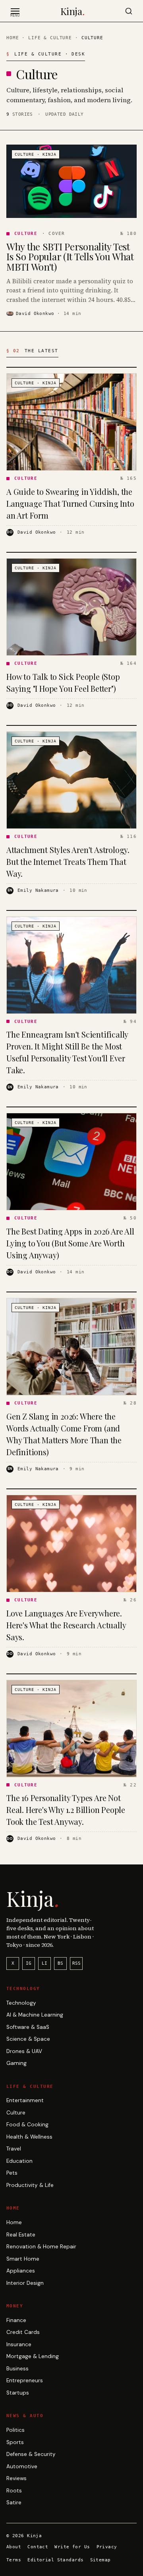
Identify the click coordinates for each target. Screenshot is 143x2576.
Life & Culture (50, 38)
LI (44, 1963)
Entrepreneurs (25, 2380)
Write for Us (72, 2547)
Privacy (107, 2547)
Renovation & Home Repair (41, 2247)
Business (17, 2369)
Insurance (19, 2344)
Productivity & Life (30, 2185)
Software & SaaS (28, 2027)
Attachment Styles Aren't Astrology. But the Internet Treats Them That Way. (68, 862)
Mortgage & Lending (33, 2356)
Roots (14, 2491)
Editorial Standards (55, 2560)
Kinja (72, 11)
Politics (15, 2430)
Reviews (16, 2478)
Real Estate (21, 2235)
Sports (15, 2442)
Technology (21, 2003)
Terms (14, 2560)
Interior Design (25, 2283)
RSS (76, 1963)
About (14, 2547)
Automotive (22, 2466)
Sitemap (100, 2560)
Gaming (16, 2063)
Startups (18, 2393)
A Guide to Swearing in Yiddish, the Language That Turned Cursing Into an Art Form (70, 503)
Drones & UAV (24, 2051)
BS (60, 1963)
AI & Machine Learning (35, 2015)
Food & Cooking (27, 2125)
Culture (16, 2113)
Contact (38, 2547)
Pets (12, 2173)
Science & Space (28, 2039)
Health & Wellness (29, 2137)
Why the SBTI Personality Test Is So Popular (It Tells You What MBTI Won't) (70, 257)
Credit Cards (23, 2332)
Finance (16, 2320)
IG (29, 1963)
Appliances (21, 2271)
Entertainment (25, 2100)
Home (13, 38)
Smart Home (23, 2259)
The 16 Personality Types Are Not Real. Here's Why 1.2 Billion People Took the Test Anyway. (66, 1810)
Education (19, 2161)
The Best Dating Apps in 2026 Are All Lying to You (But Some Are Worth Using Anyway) (70, 1243)
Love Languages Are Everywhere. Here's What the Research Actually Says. (66, 1625)
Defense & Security (31, 2454)
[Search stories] (129, 11)
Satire (14, 2503)
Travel (14, 2149)
